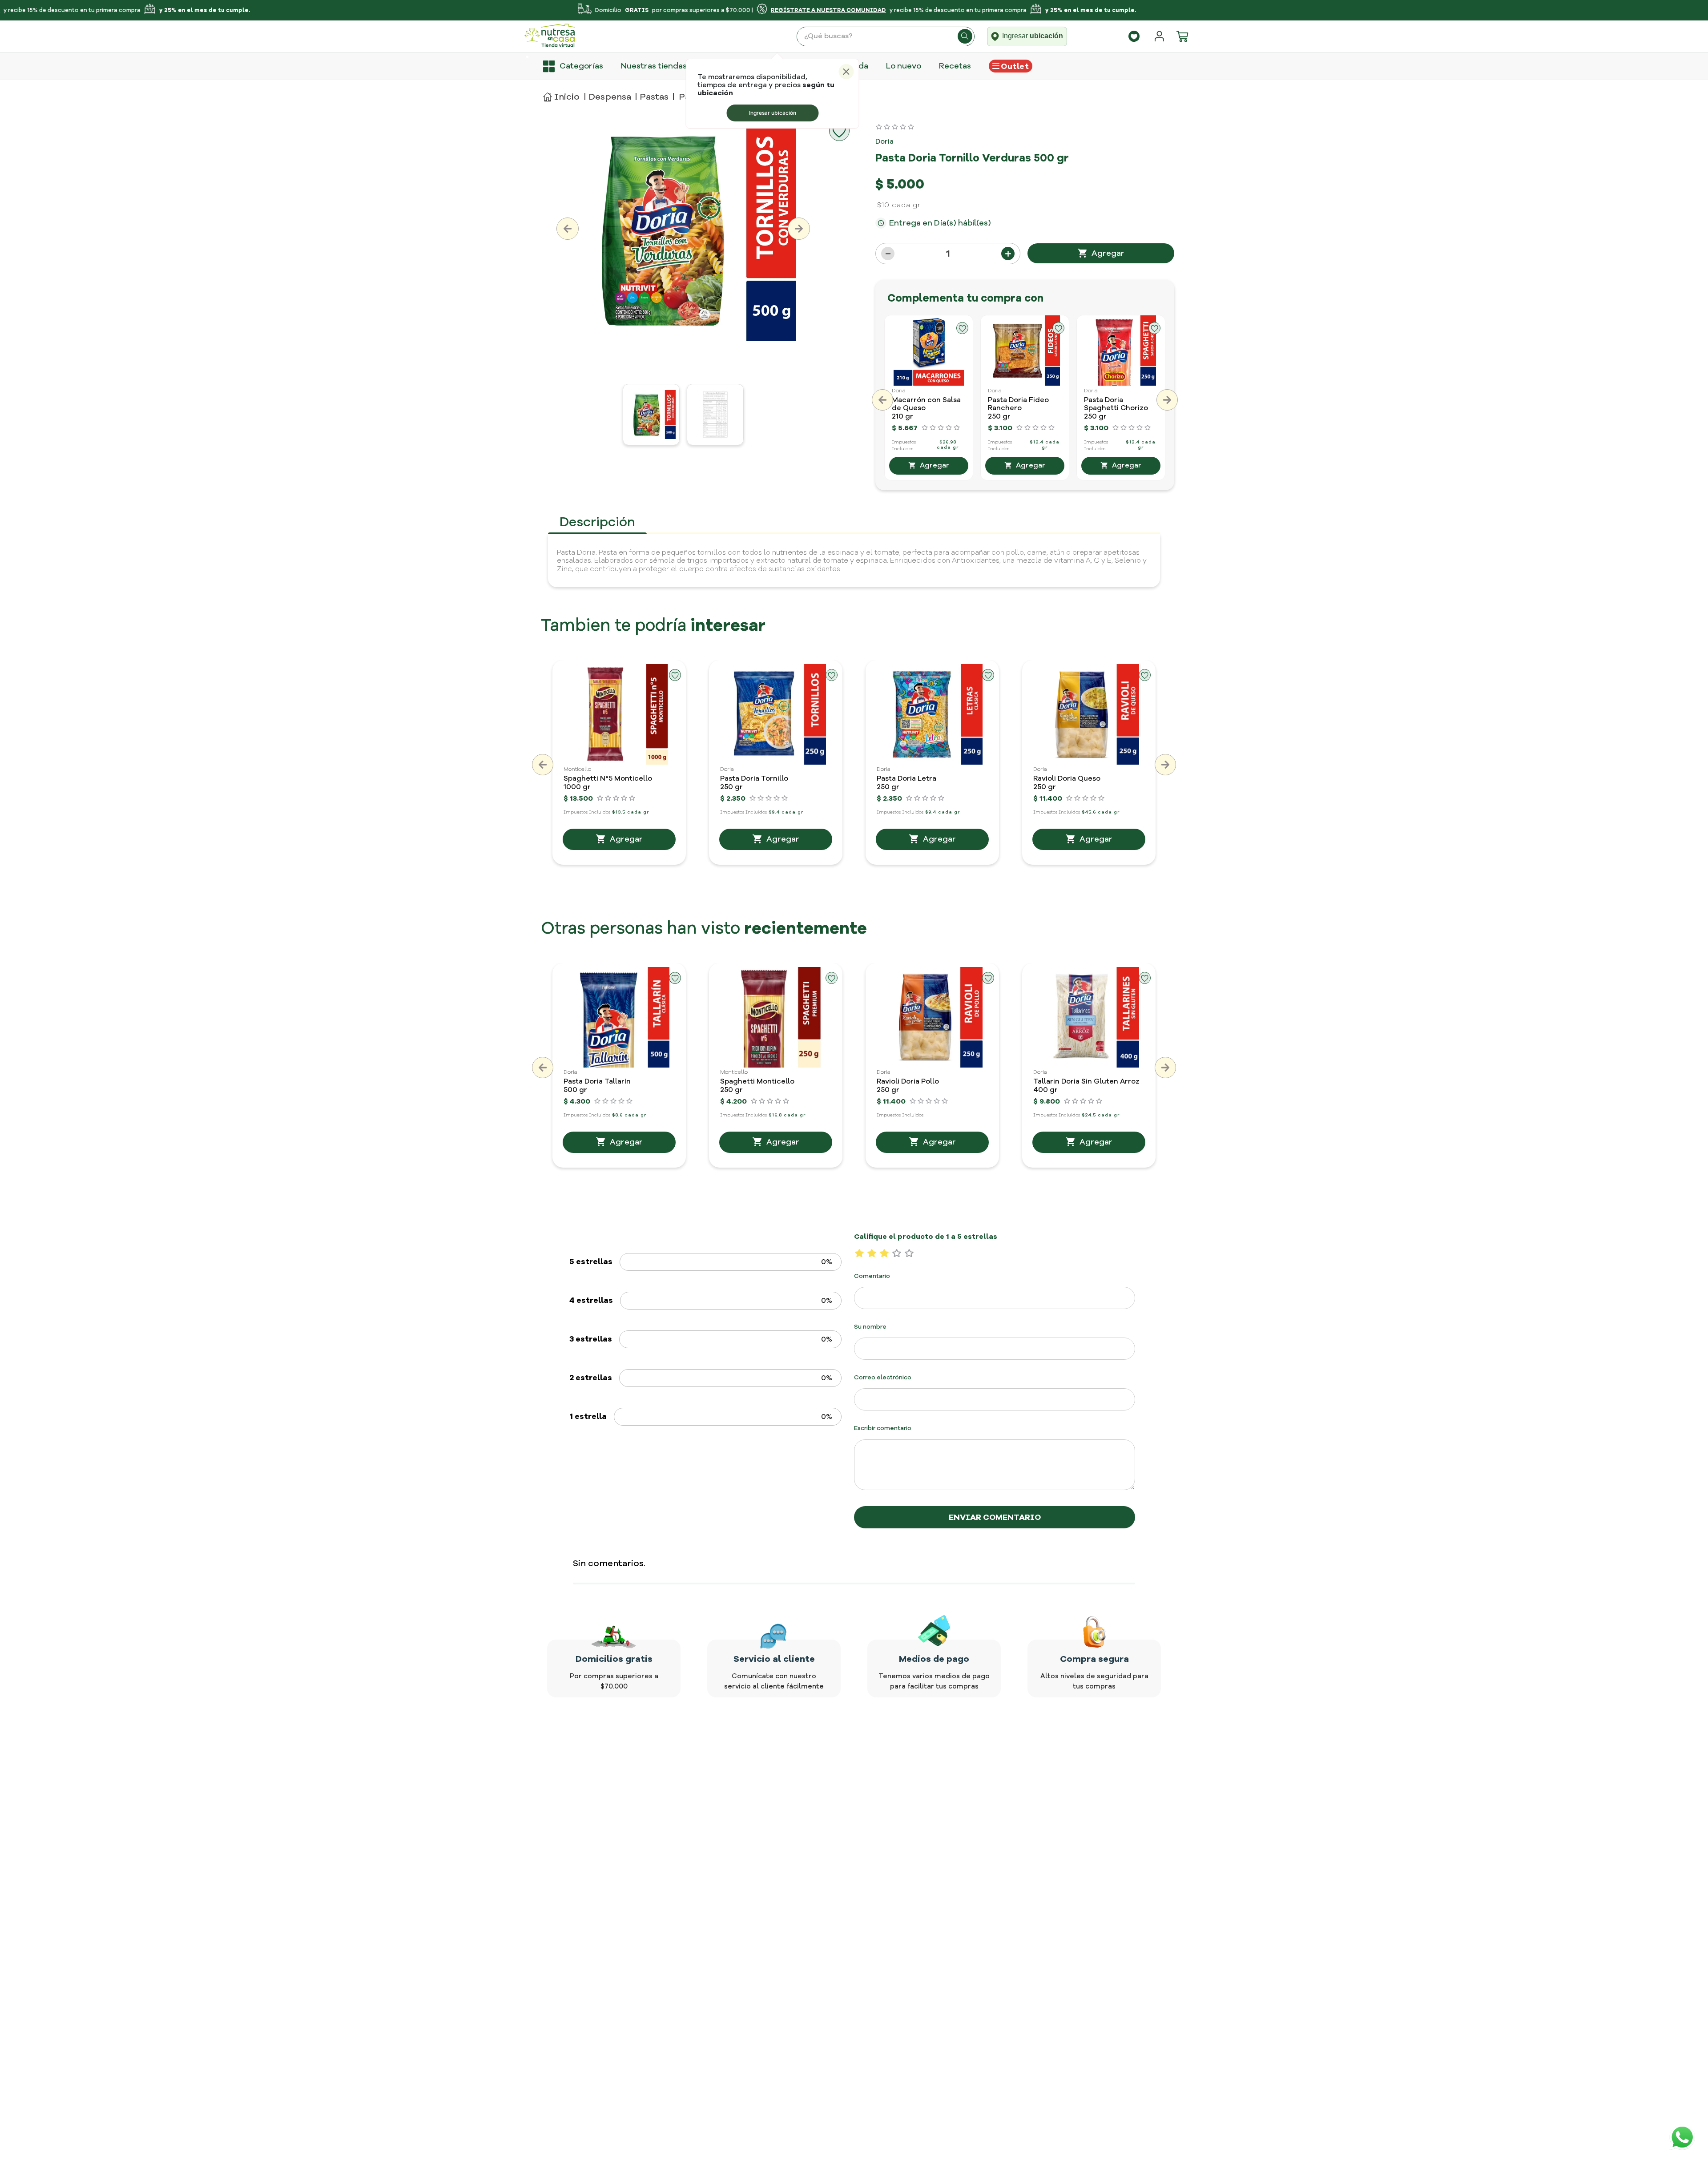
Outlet (1015, 66)
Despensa (610, 97)
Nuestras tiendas (654, 66)
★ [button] (860, 1253)
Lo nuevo (904, 66)
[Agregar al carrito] (1101, 253)
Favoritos (1134, 36)
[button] (882, 400)
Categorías (581, 66)
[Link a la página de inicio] (561, 97)
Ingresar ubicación (773, 113)
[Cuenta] (1161, 36)
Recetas (955, 66)
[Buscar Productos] (965, 36)
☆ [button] (897, 1253)
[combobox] (886, 36)
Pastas (654, 97)
